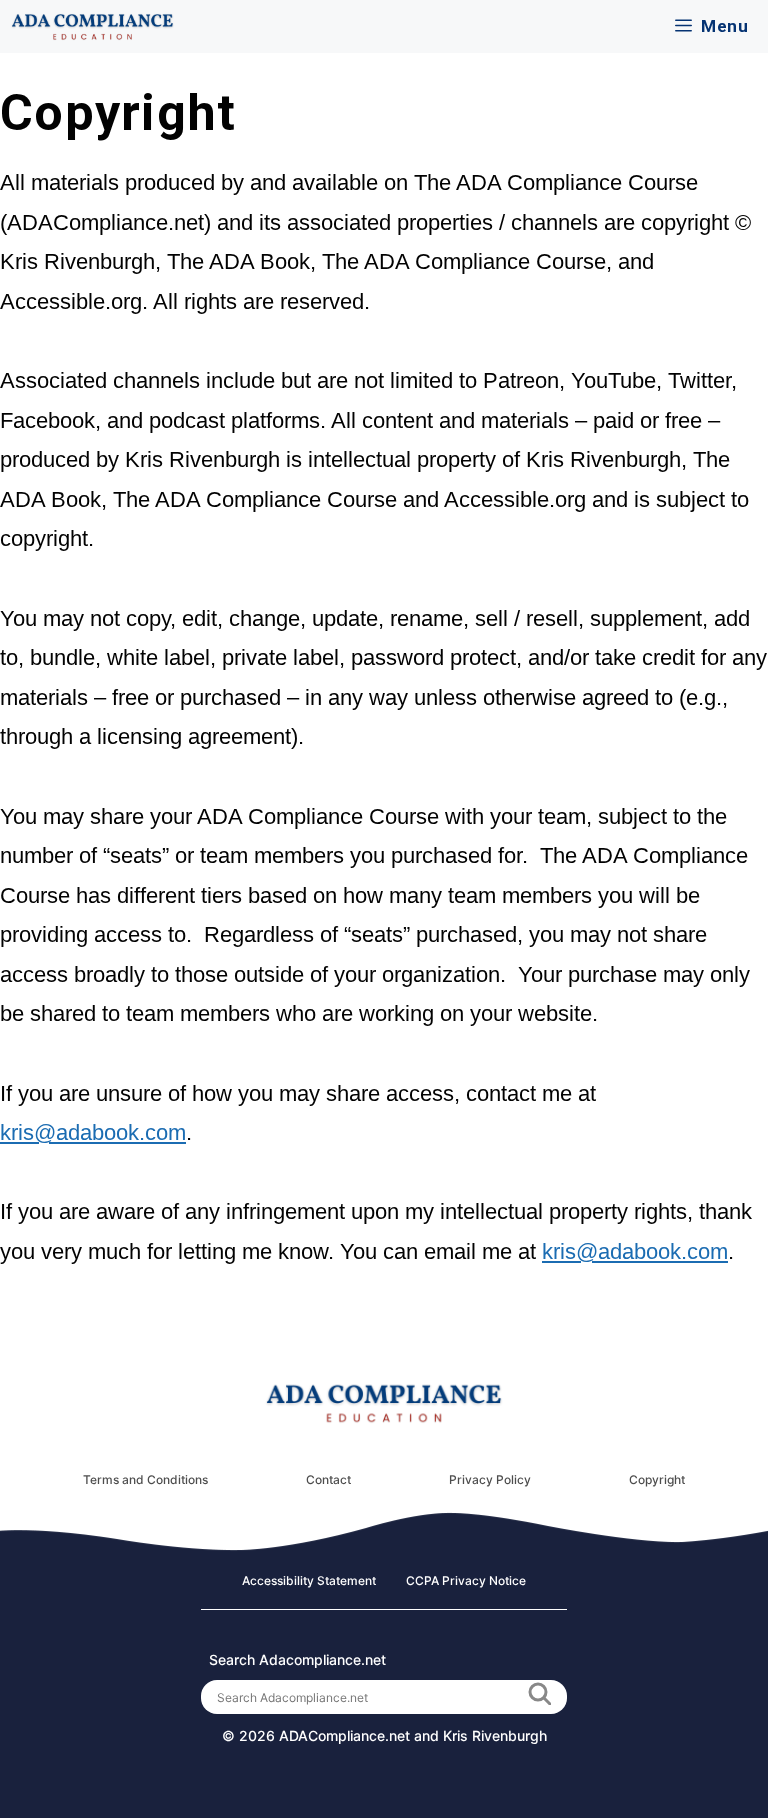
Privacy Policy (490, 1479)
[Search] (539, 1697)
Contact (328, 1479)
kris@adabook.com (93, 1132)
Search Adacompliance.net (297, 1659)
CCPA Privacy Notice (466, 1580)
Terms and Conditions (145, 1479)
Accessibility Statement (309, 1580)
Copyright (657, 1479)
